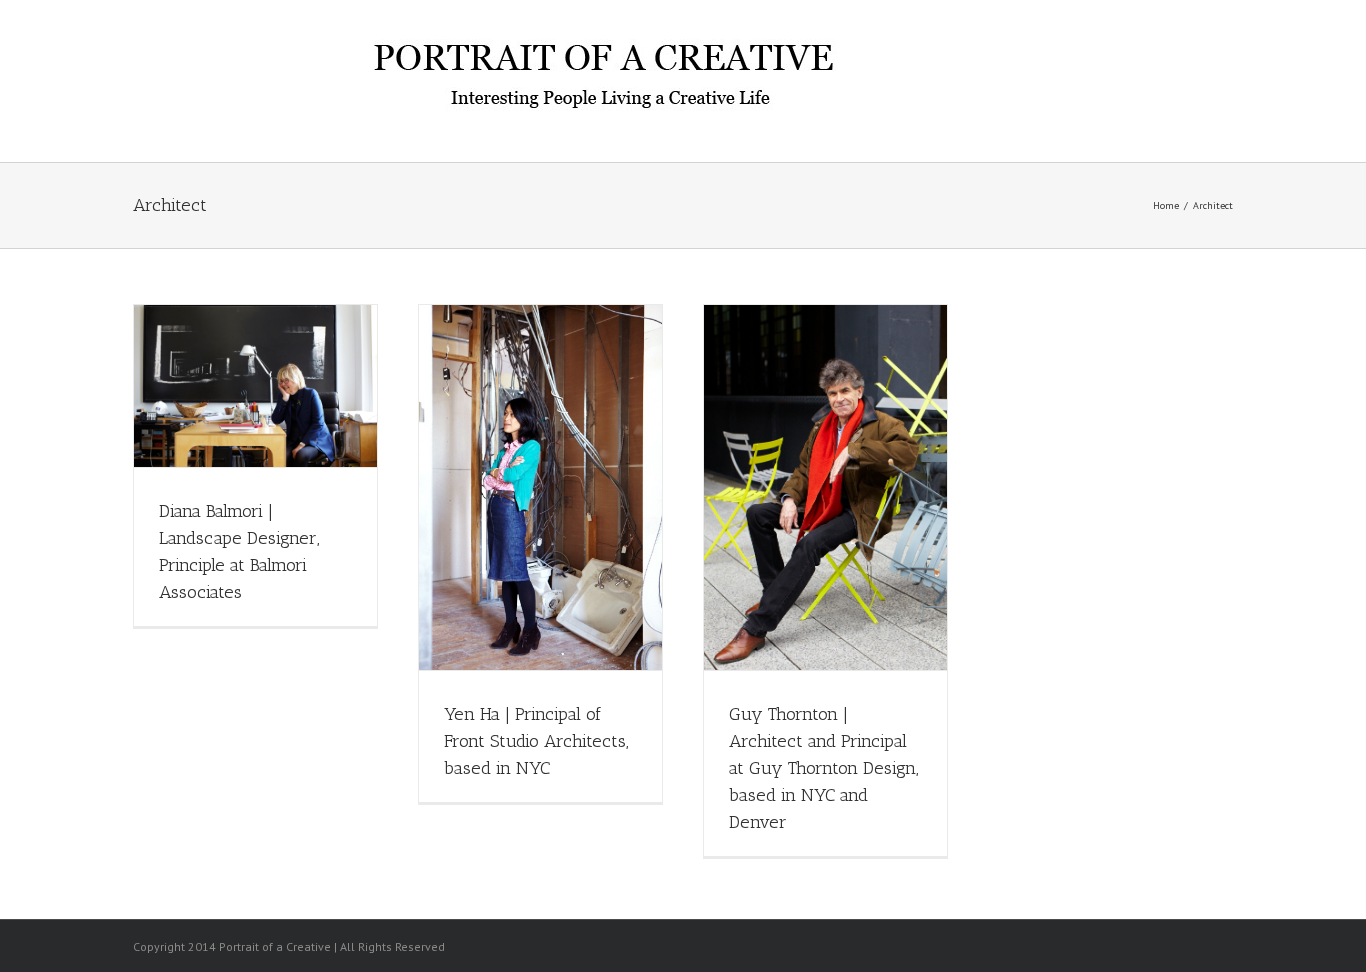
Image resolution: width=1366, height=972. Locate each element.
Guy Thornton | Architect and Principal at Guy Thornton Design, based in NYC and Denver (824, 768)
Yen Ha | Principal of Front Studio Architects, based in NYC (536, 741)
